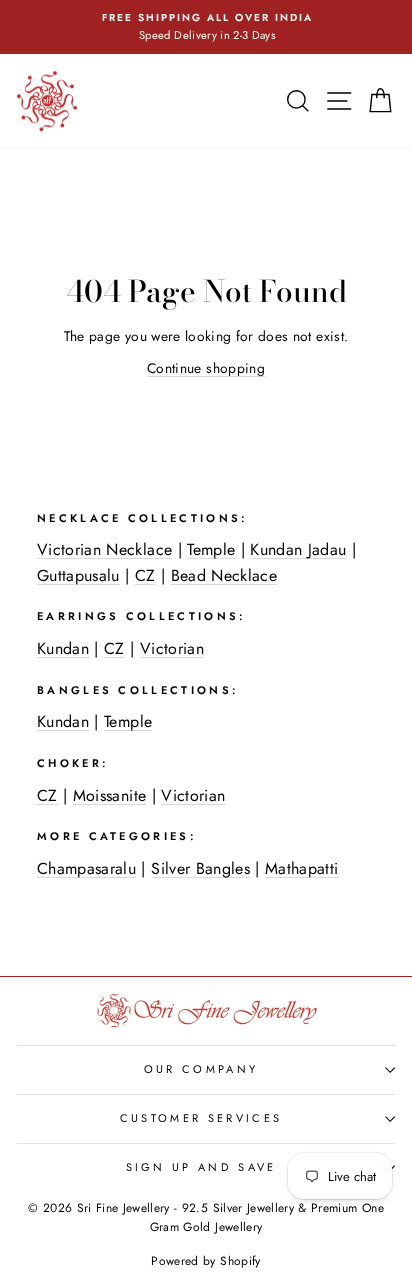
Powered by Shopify (205, 1261)
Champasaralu (86, 868)
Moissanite (109, 795)
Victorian (172, 648)
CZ (145, 575)
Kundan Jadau (298, 549)
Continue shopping (206, 368)
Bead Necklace (224, 575)
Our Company (201, 1069)
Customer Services (201, 1118)
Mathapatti (301, 868)
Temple (211, 549)
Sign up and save (201, 1167)
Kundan (63, 648)
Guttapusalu (78, 575)
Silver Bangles (200, 868)
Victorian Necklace (104, 549)
